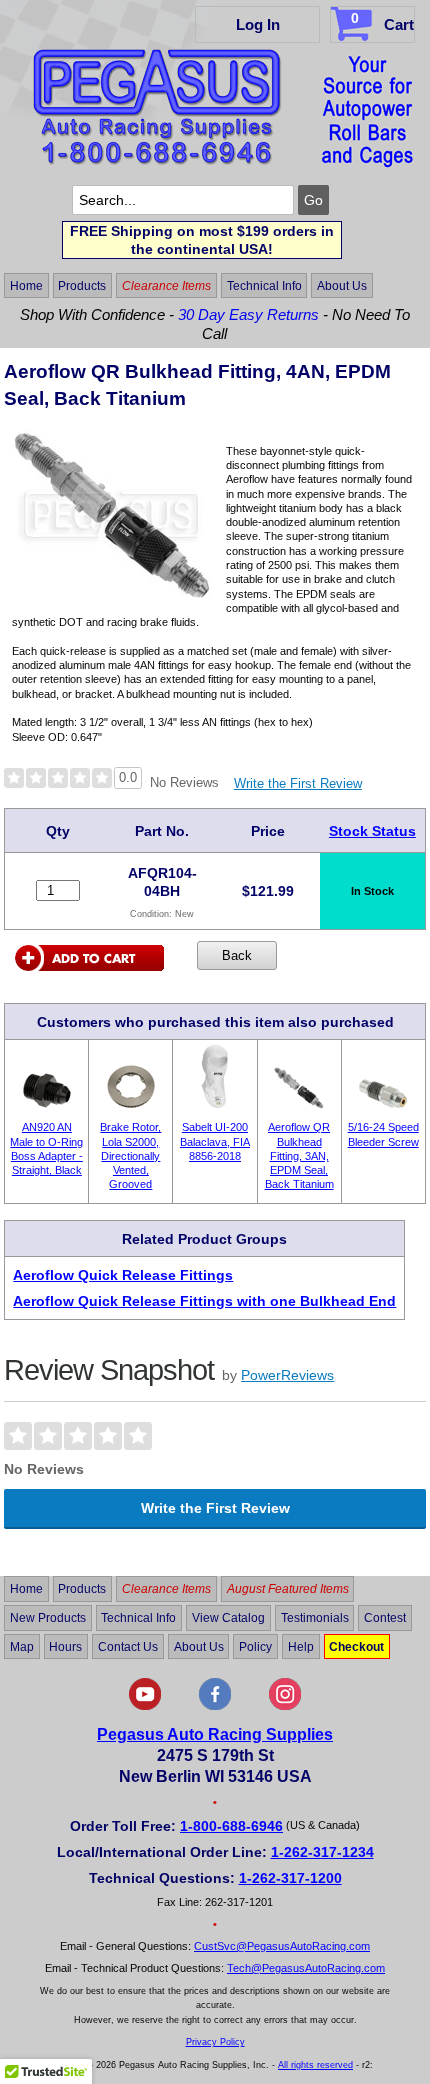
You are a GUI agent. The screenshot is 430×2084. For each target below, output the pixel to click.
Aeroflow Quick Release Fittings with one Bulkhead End (204, 1301)
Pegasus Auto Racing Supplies (215, 1734)
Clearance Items (166, 286)
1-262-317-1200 (290, 1878)
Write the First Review (298, 783)
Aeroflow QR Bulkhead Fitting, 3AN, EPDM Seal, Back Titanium (299, 1155)
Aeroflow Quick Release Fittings (123, 1275)
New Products (48, 1618)
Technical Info (264, 286)
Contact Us (128, 1647)
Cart (382, 21)
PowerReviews (287, 1375)
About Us (342, 286)
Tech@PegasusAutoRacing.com (306, 1968)
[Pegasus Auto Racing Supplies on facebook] (215, 1706)
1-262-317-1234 (322, 1852)
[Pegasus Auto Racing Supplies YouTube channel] (145, 1706)
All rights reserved (315, 2065)
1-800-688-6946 (231, 1826)
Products (82, 286)
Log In (258, 24)
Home (26, 286)
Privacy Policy (215, 2042)
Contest (385, 1618)
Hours (65, 1647)
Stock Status (372, 831)
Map (22, 1647)
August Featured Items (288, 1589)
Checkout (356, 1647)
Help (301, 1647)
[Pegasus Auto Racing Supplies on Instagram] (285, 1706)
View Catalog (228, 1618)
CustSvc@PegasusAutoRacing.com (282, 1946)
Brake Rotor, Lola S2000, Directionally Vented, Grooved (130, 1155)
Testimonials (315, 1618)
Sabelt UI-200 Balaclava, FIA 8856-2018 (215, 1141)
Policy (255, 1647)
